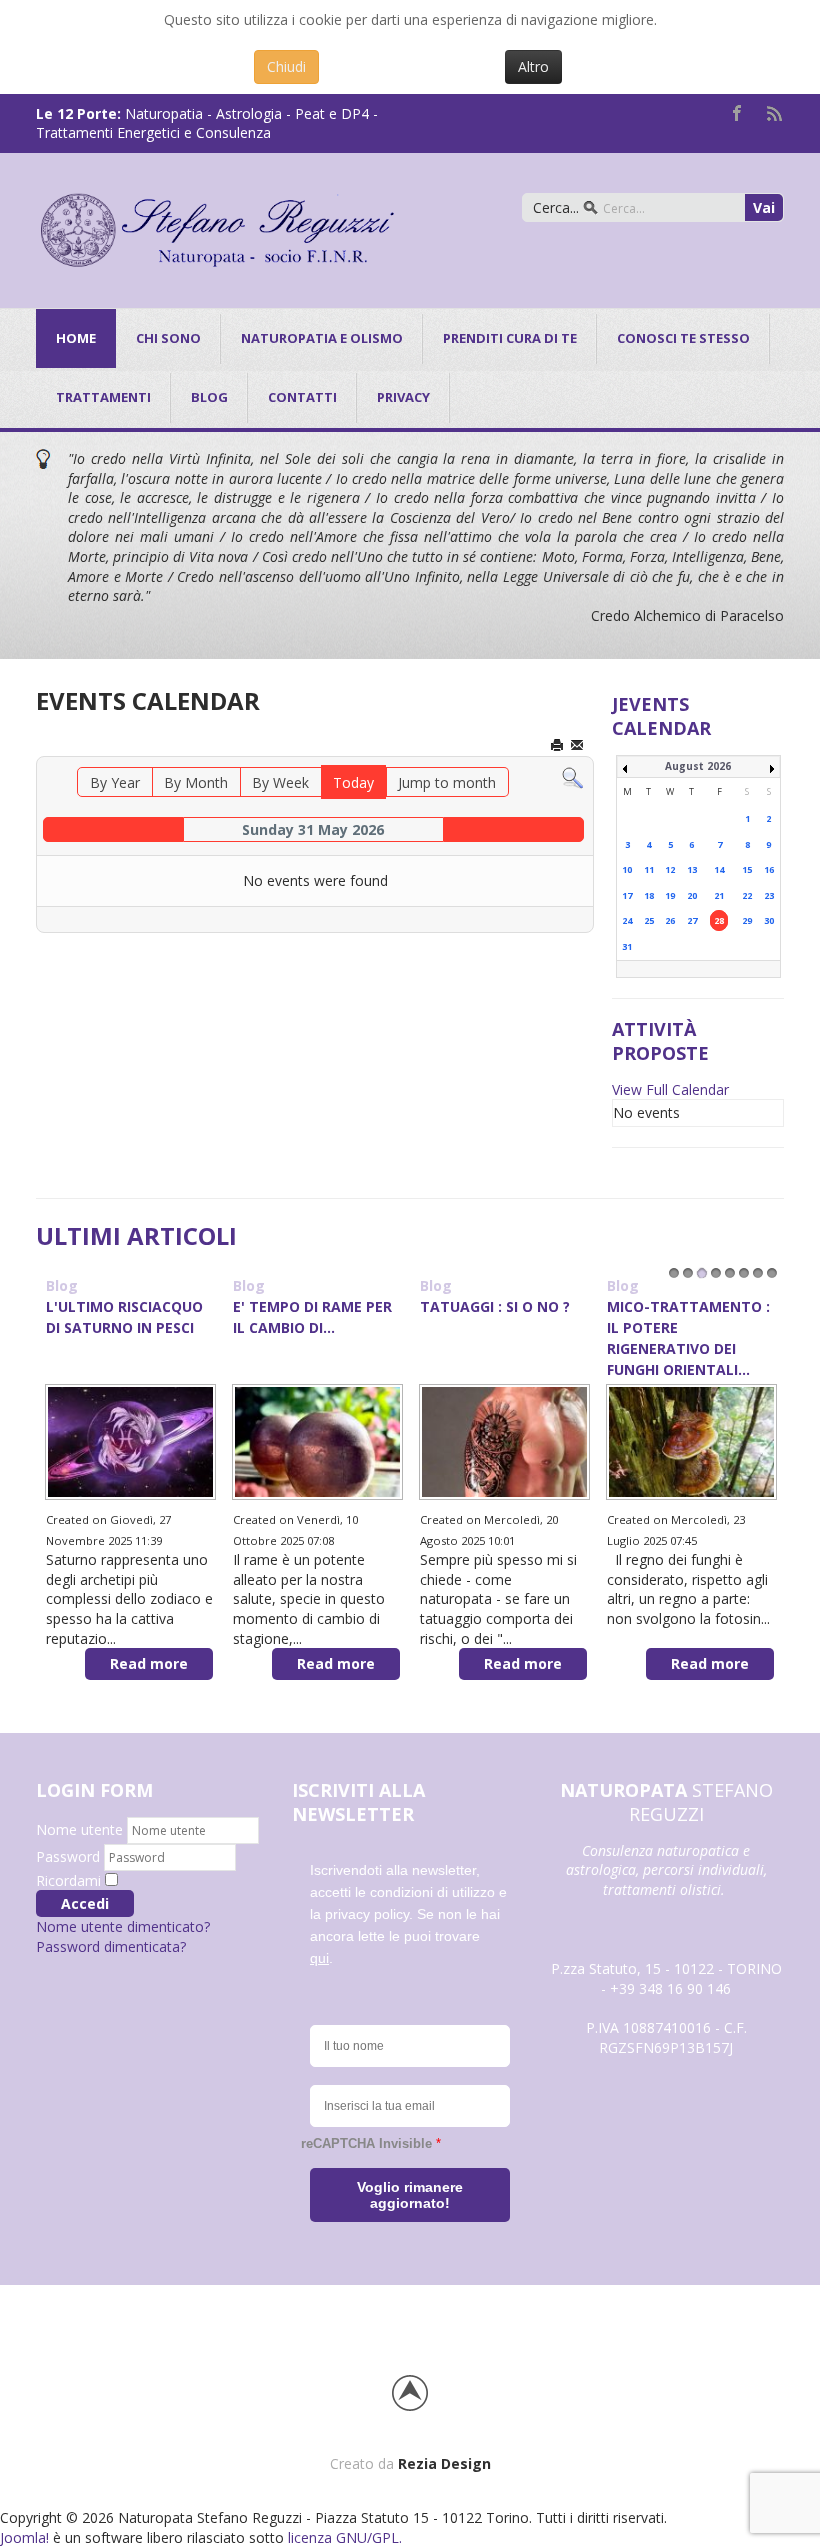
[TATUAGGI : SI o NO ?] (504, 1440)
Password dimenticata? (111, 1946)
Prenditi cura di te (510, 338)
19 (670, 895)
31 (627, 946)
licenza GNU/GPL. (345, 2537)
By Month (196, 782)
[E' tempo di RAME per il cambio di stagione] (317, 1440)
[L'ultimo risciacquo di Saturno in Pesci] (130, 1440)
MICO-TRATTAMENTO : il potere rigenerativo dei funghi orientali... (688, 1338)
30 (769, 920)
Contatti (302, 397)
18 (649, 895)
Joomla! (24, 2537)
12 (670, 869)
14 (719, 869)
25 (649, 920)
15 (747, 869)
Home (76, 338)
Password (70, 1856)
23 (769, 895)
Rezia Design (444, 2463)
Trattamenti (103, 397)
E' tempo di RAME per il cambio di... (312, 1317)
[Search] (572, 777)
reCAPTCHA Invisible (371, 2143)
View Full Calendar (670, 1089)
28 (719, 920)
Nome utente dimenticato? (123, 1926)
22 (747, 895)
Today (353, 782)
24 (627, 920)
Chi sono (168, 338)
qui (319, 1958)
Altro (533, 66)
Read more (149, 1663)
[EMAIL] (578, 746)
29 (747, 920)
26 (670, 920)
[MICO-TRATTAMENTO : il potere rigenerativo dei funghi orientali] (691, 1440)
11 (649, 869)
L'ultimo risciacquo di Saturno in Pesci (124, 1317)
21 (719, 895)
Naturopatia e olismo (322, 338)
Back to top (410, 2393)
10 (627, 869)
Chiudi (286, 66)
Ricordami (68, 1880)
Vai (764, 207)
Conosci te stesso (683, 338)
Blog (62, 1285)
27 (692, 920)
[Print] (558, 746)
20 (692, 895)
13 (692, 869)
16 (769, 869)
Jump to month (447, 782)
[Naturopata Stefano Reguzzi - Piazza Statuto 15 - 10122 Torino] (218, 227)
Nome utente (79, 1829)
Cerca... (556, 207)
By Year (115, 782)
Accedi (85, 1903)
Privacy (403, 397)
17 (627, 895)
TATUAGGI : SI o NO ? (495, 1306)
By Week (280, 782)
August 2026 (698, 766)
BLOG (209, 397)
